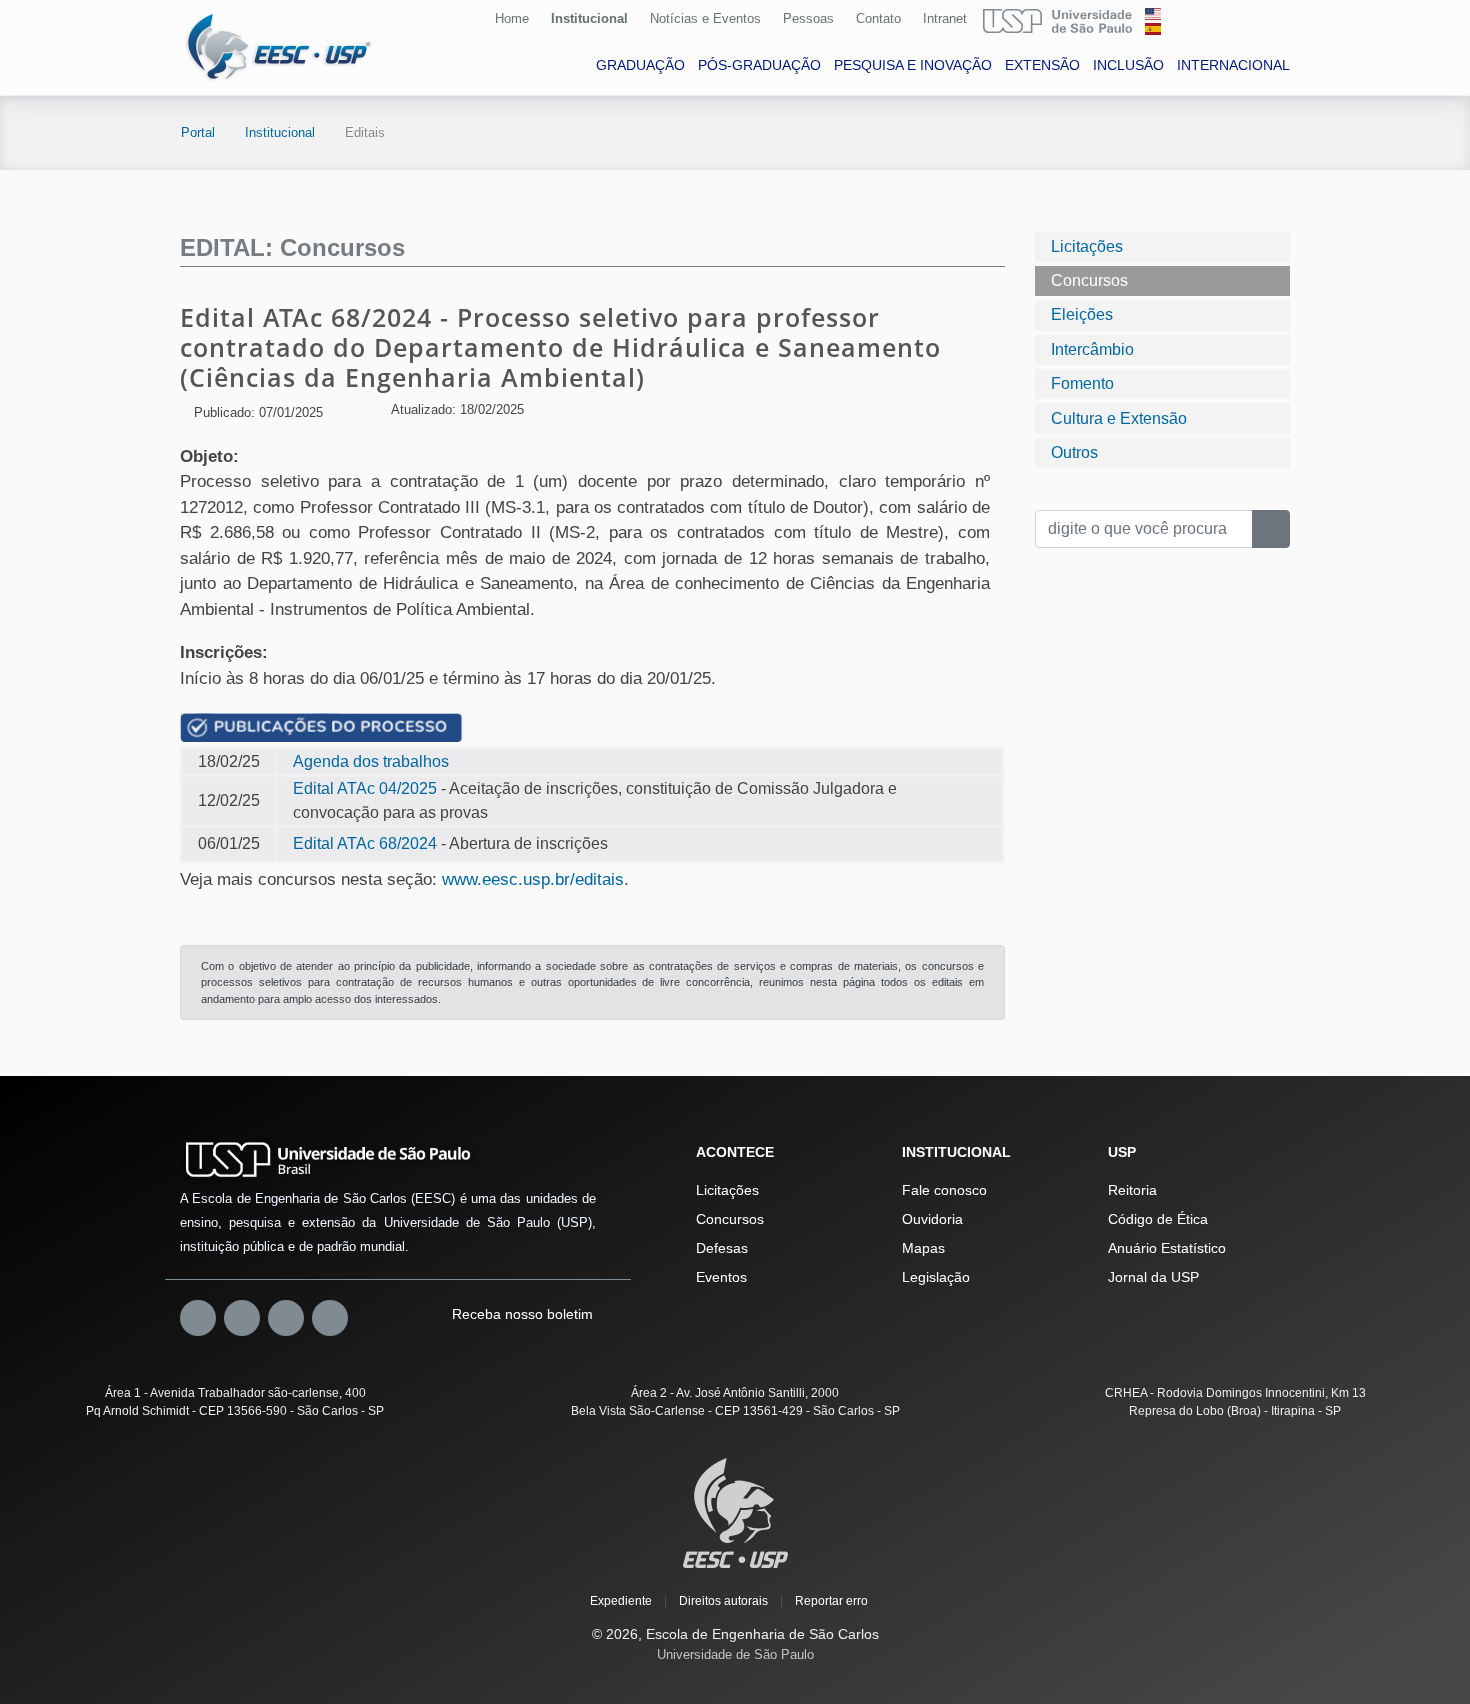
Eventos (721, 1277)
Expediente (621, 1601)
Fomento (1082, 383)
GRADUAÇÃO (640, 65)
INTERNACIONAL (1233, 65)
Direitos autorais (723, 1601)
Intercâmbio (1092, 349)
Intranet (945, 18)
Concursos (1089, 280)
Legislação (936, 1277)
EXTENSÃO (1042, 65)
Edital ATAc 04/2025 (365, 788)
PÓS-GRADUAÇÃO (759, 65)
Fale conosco (944, 1190)
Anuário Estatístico (1167, 1248)
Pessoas (808, 18)
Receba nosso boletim (520, 1314)
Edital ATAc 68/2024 (365, 843)
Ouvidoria (932, 1219)
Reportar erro (831, 1601)
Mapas (923, 1248)
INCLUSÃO (1128, 65)
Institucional (589, 18)
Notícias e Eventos (705, 18)
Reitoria (1132, 1190)
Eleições (1082, 314)
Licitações (1087, 246)
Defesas (722, 1248)
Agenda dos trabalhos (371, 761)
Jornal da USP (1153, 1277)
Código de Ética (1158, 1219)
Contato (878, 18)
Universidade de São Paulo (735, 1654)
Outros (1074, 452)
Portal (198, 132)
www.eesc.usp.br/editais (533, 879)
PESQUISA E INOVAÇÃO (913, 65)
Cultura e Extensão (1119, 418)
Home (512, 18)
